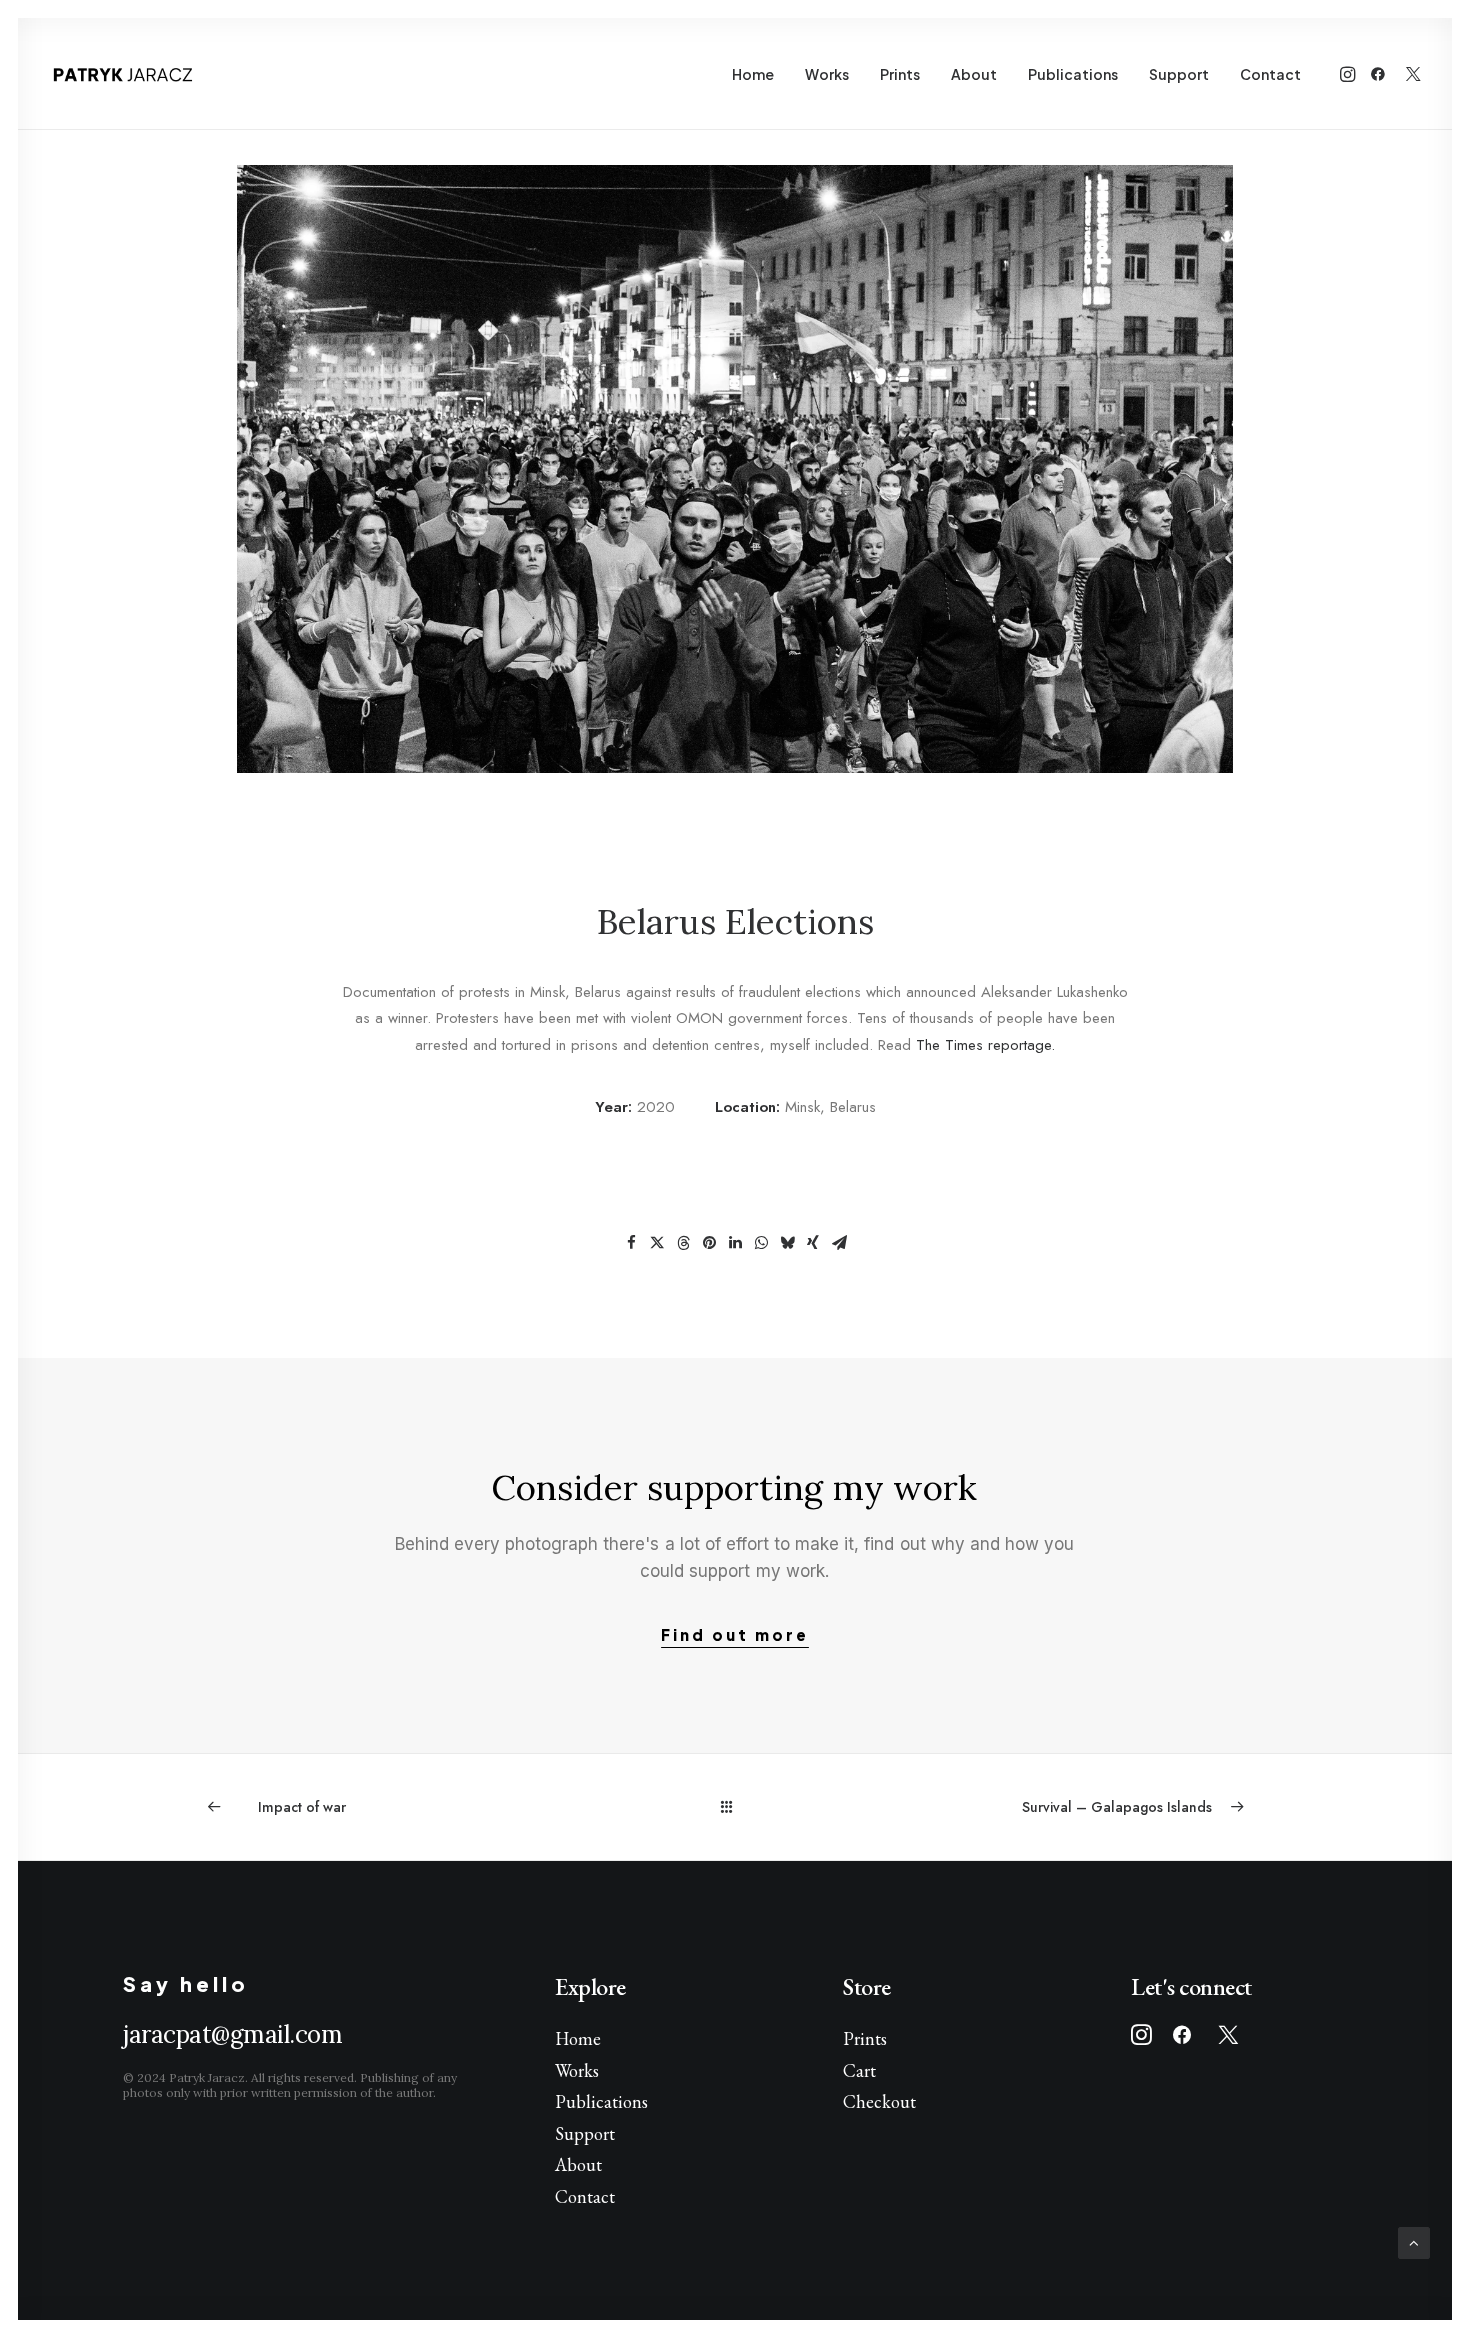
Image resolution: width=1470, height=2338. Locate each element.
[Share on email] (839, 1243)
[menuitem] (753, 74)
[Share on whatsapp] (761, 1243)
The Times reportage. (985, 1045)
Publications (1073, 74)
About (974, 74)
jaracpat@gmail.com (232, 2034)
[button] (1349, 74)
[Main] (735, 1806)
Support (1179, 74)
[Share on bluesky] (787, 1243)
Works (827, 74)
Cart (859, 2070)
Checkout (879, 2101)
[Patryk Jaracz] (122, 74)
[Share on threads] (683, 1243)
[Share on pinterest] (709, 1243)
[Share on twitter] (657, 1243)
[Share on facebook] (631, 1243)
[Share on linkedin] (735, 1243)
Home (753, 74)
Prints (900, 74)
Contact (1270, 74)
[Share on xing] (813, 1243)
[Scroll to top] (1414, 2241)
